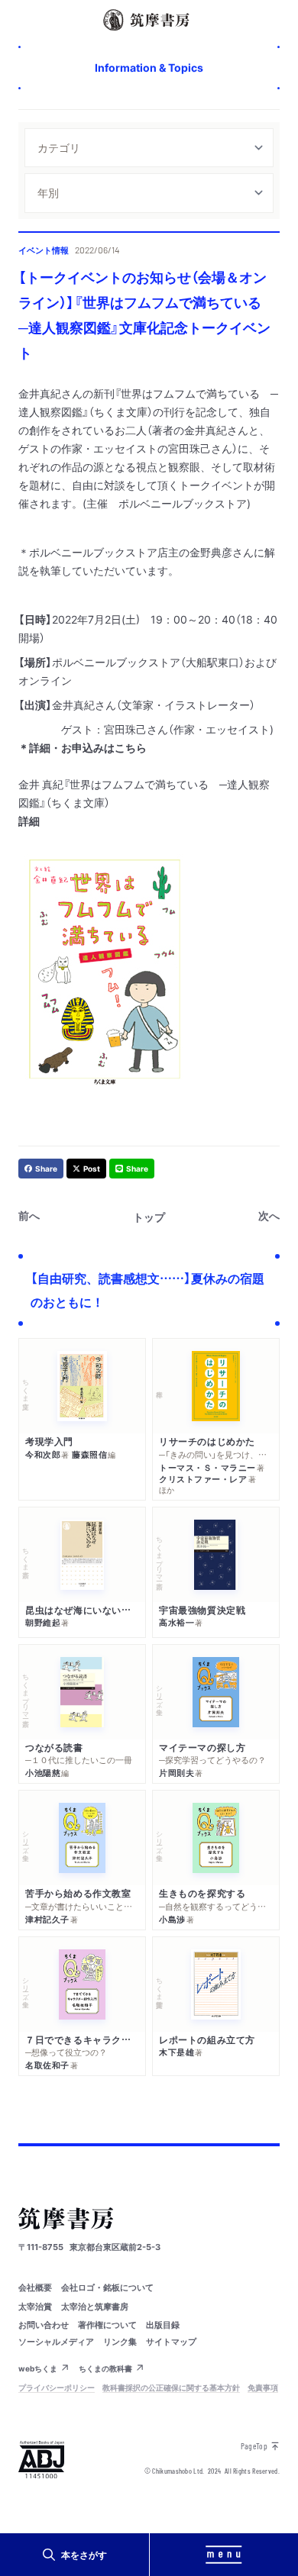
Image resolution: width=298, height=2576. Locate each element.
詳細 (29, 821)
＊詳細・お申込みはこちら (83, 747)
